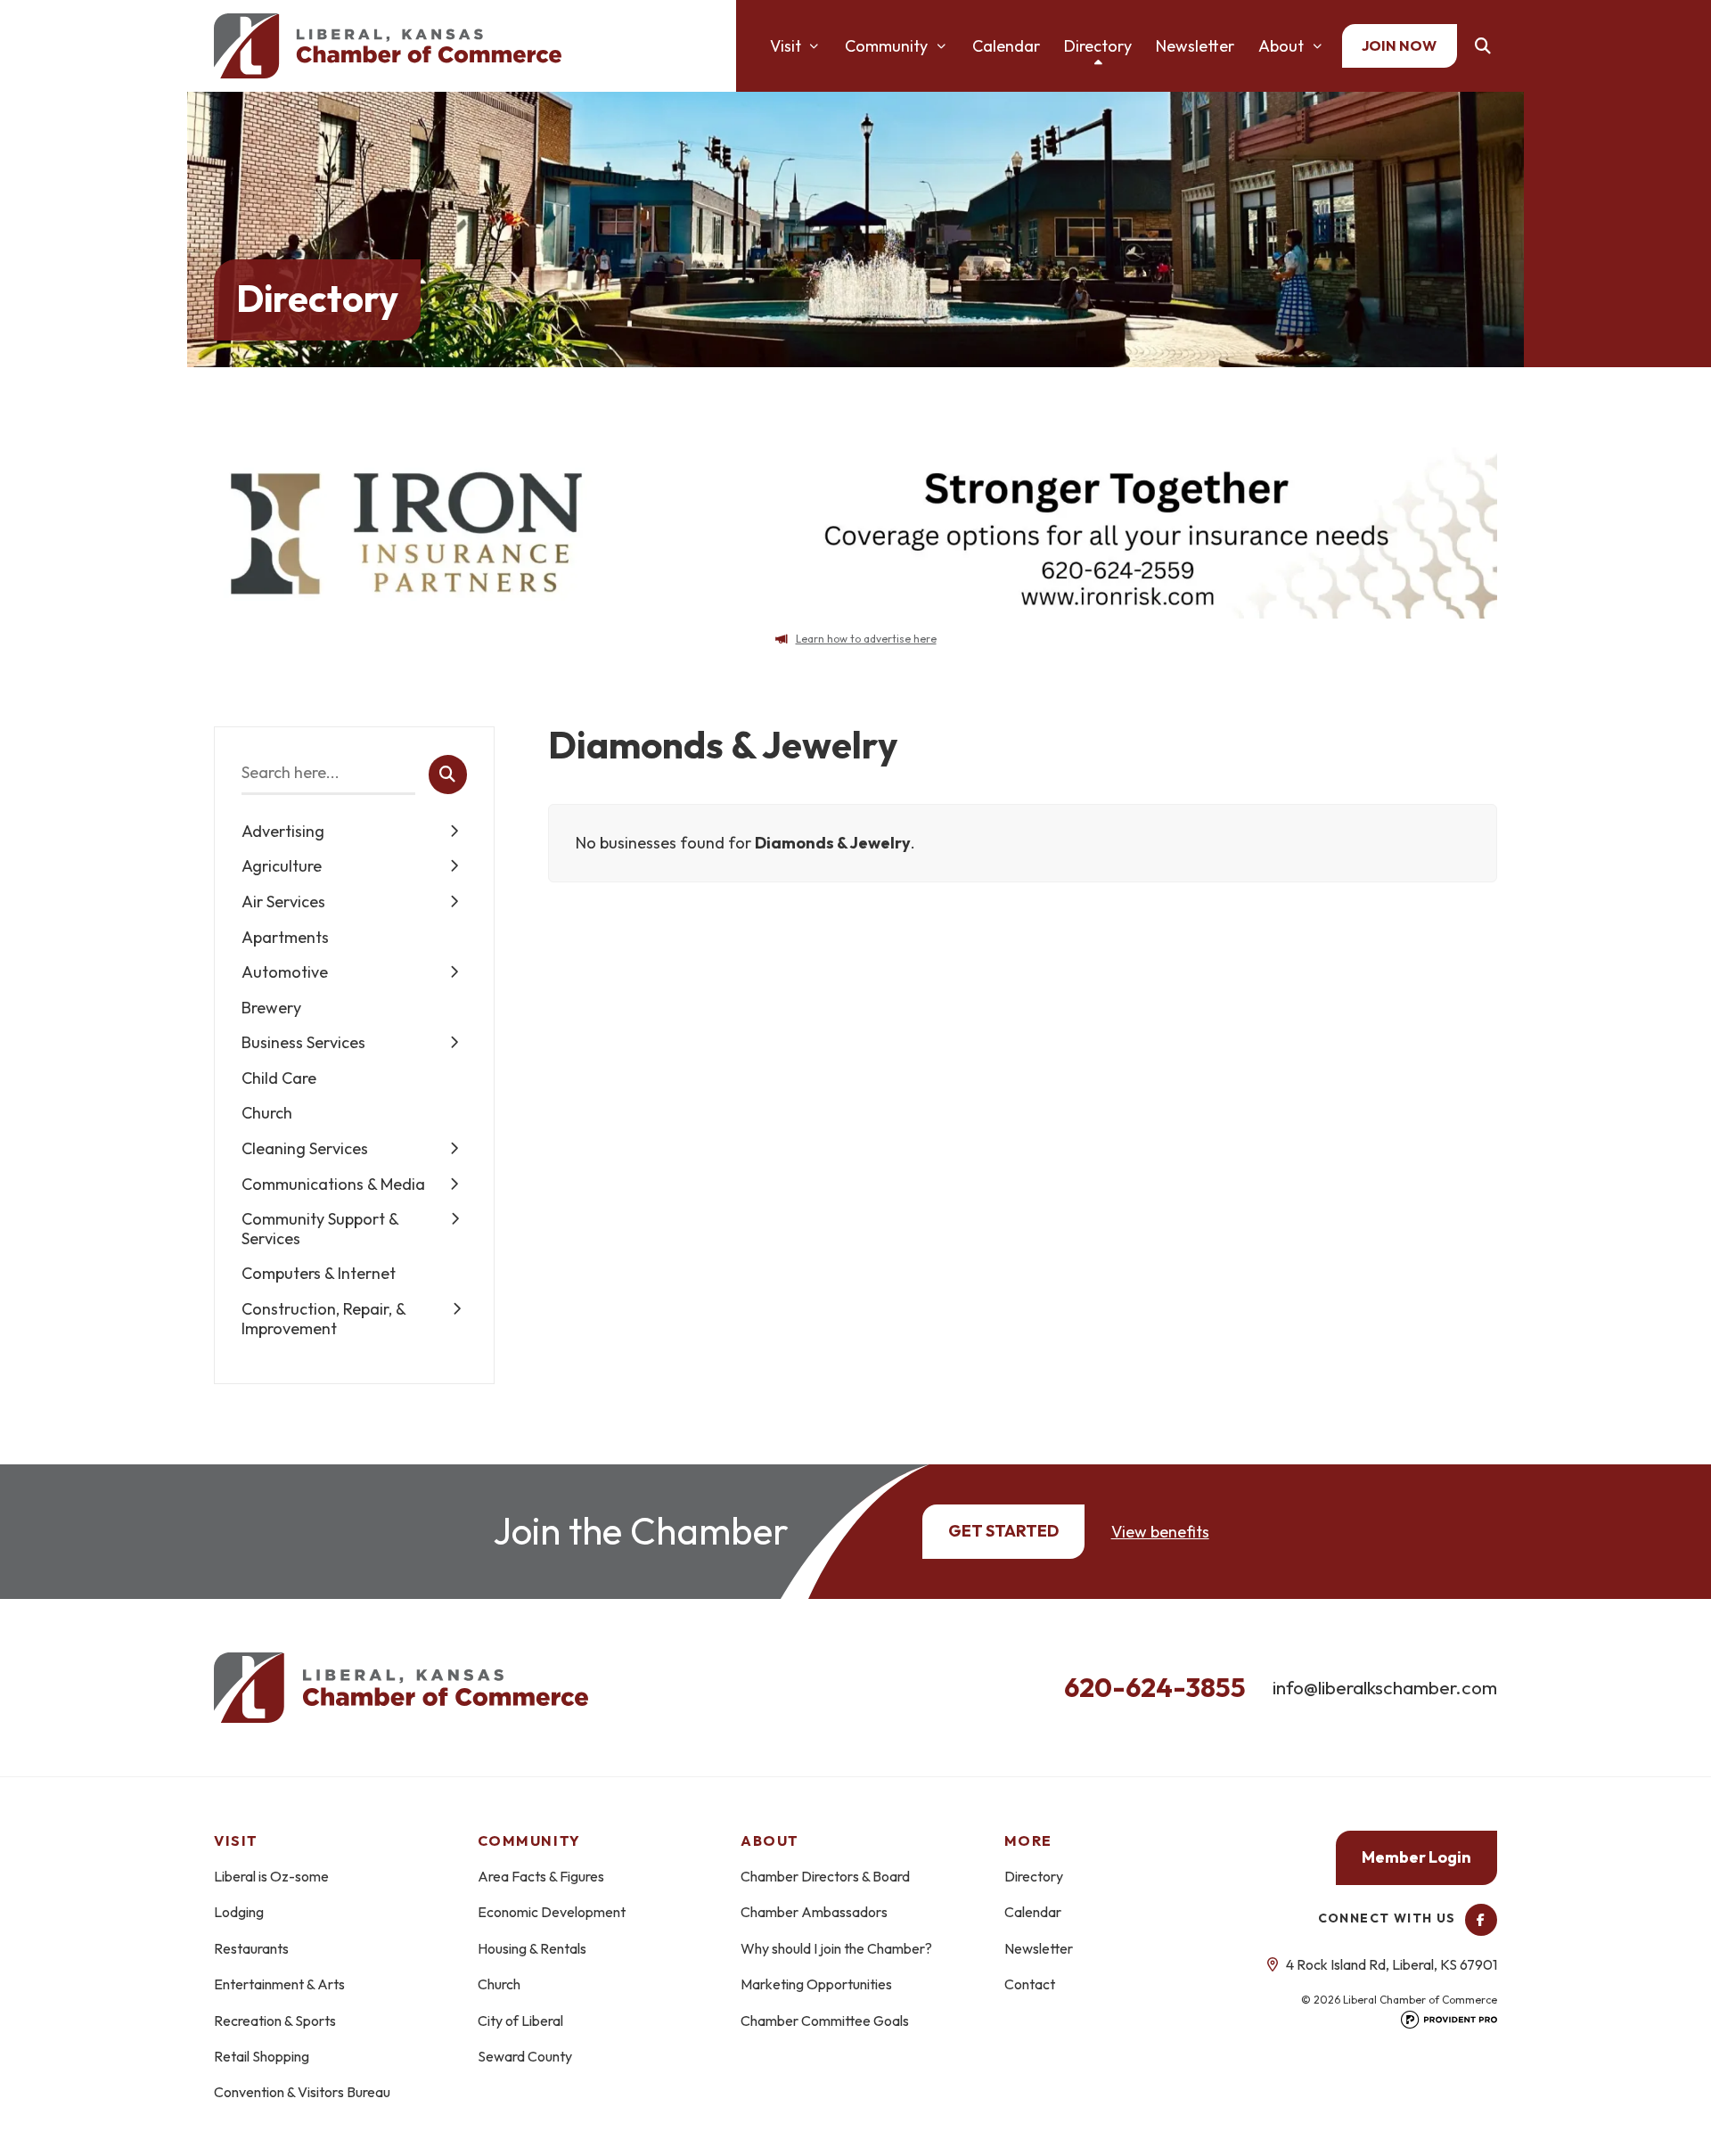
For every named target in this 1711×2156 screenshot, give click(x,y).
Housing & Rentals (532, 1948)
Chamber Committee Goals (825, 2021)
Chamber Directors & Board (825, 1876)
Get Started (1003, 1531)
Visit (786, 46)
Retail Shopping (262, 2056)
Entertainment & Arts (279, 1984)
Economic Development (552, 1912)
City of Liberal (520, 2021)
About (1281, 46)
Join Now (1399, 45)
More (1028, 1840)
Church (499, 1984)
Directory (1098, 46)
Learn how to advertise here (866, 639)
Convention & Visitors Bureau (302, 2092)
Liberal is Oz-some (271, 1876)
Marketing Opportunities (816, 1984)
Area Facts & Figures (541, 1876)
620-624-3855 (1155, 1687)
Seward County (525, 2056)
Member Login (1416, 1857)
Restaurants (251, 1948)
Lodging (239, 1912)
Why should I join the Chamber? (836, 1948)
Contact (1030, 1984)
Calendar (1006, 46)
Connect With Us (1389, 1918)
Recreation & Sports (275, 2021)
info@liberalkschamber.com (1385, 1687)
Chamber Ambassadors (814, 1912)
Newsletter (1195, 46)
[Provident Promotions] (1449, 2025)
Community (886, 46)
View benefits (1160, 1532)
